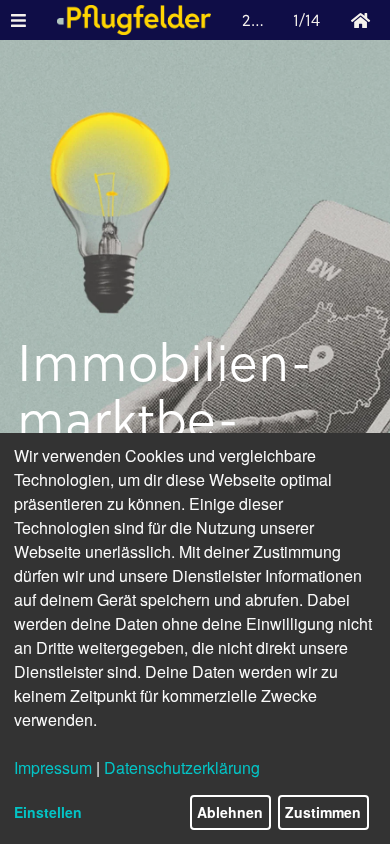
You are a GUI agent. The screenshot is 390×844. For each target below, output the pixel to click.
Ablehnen (230, 812)
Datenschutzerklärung (182, 767)
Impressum (53, 767)
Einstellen (48, 812)
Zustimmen (323, 812)
